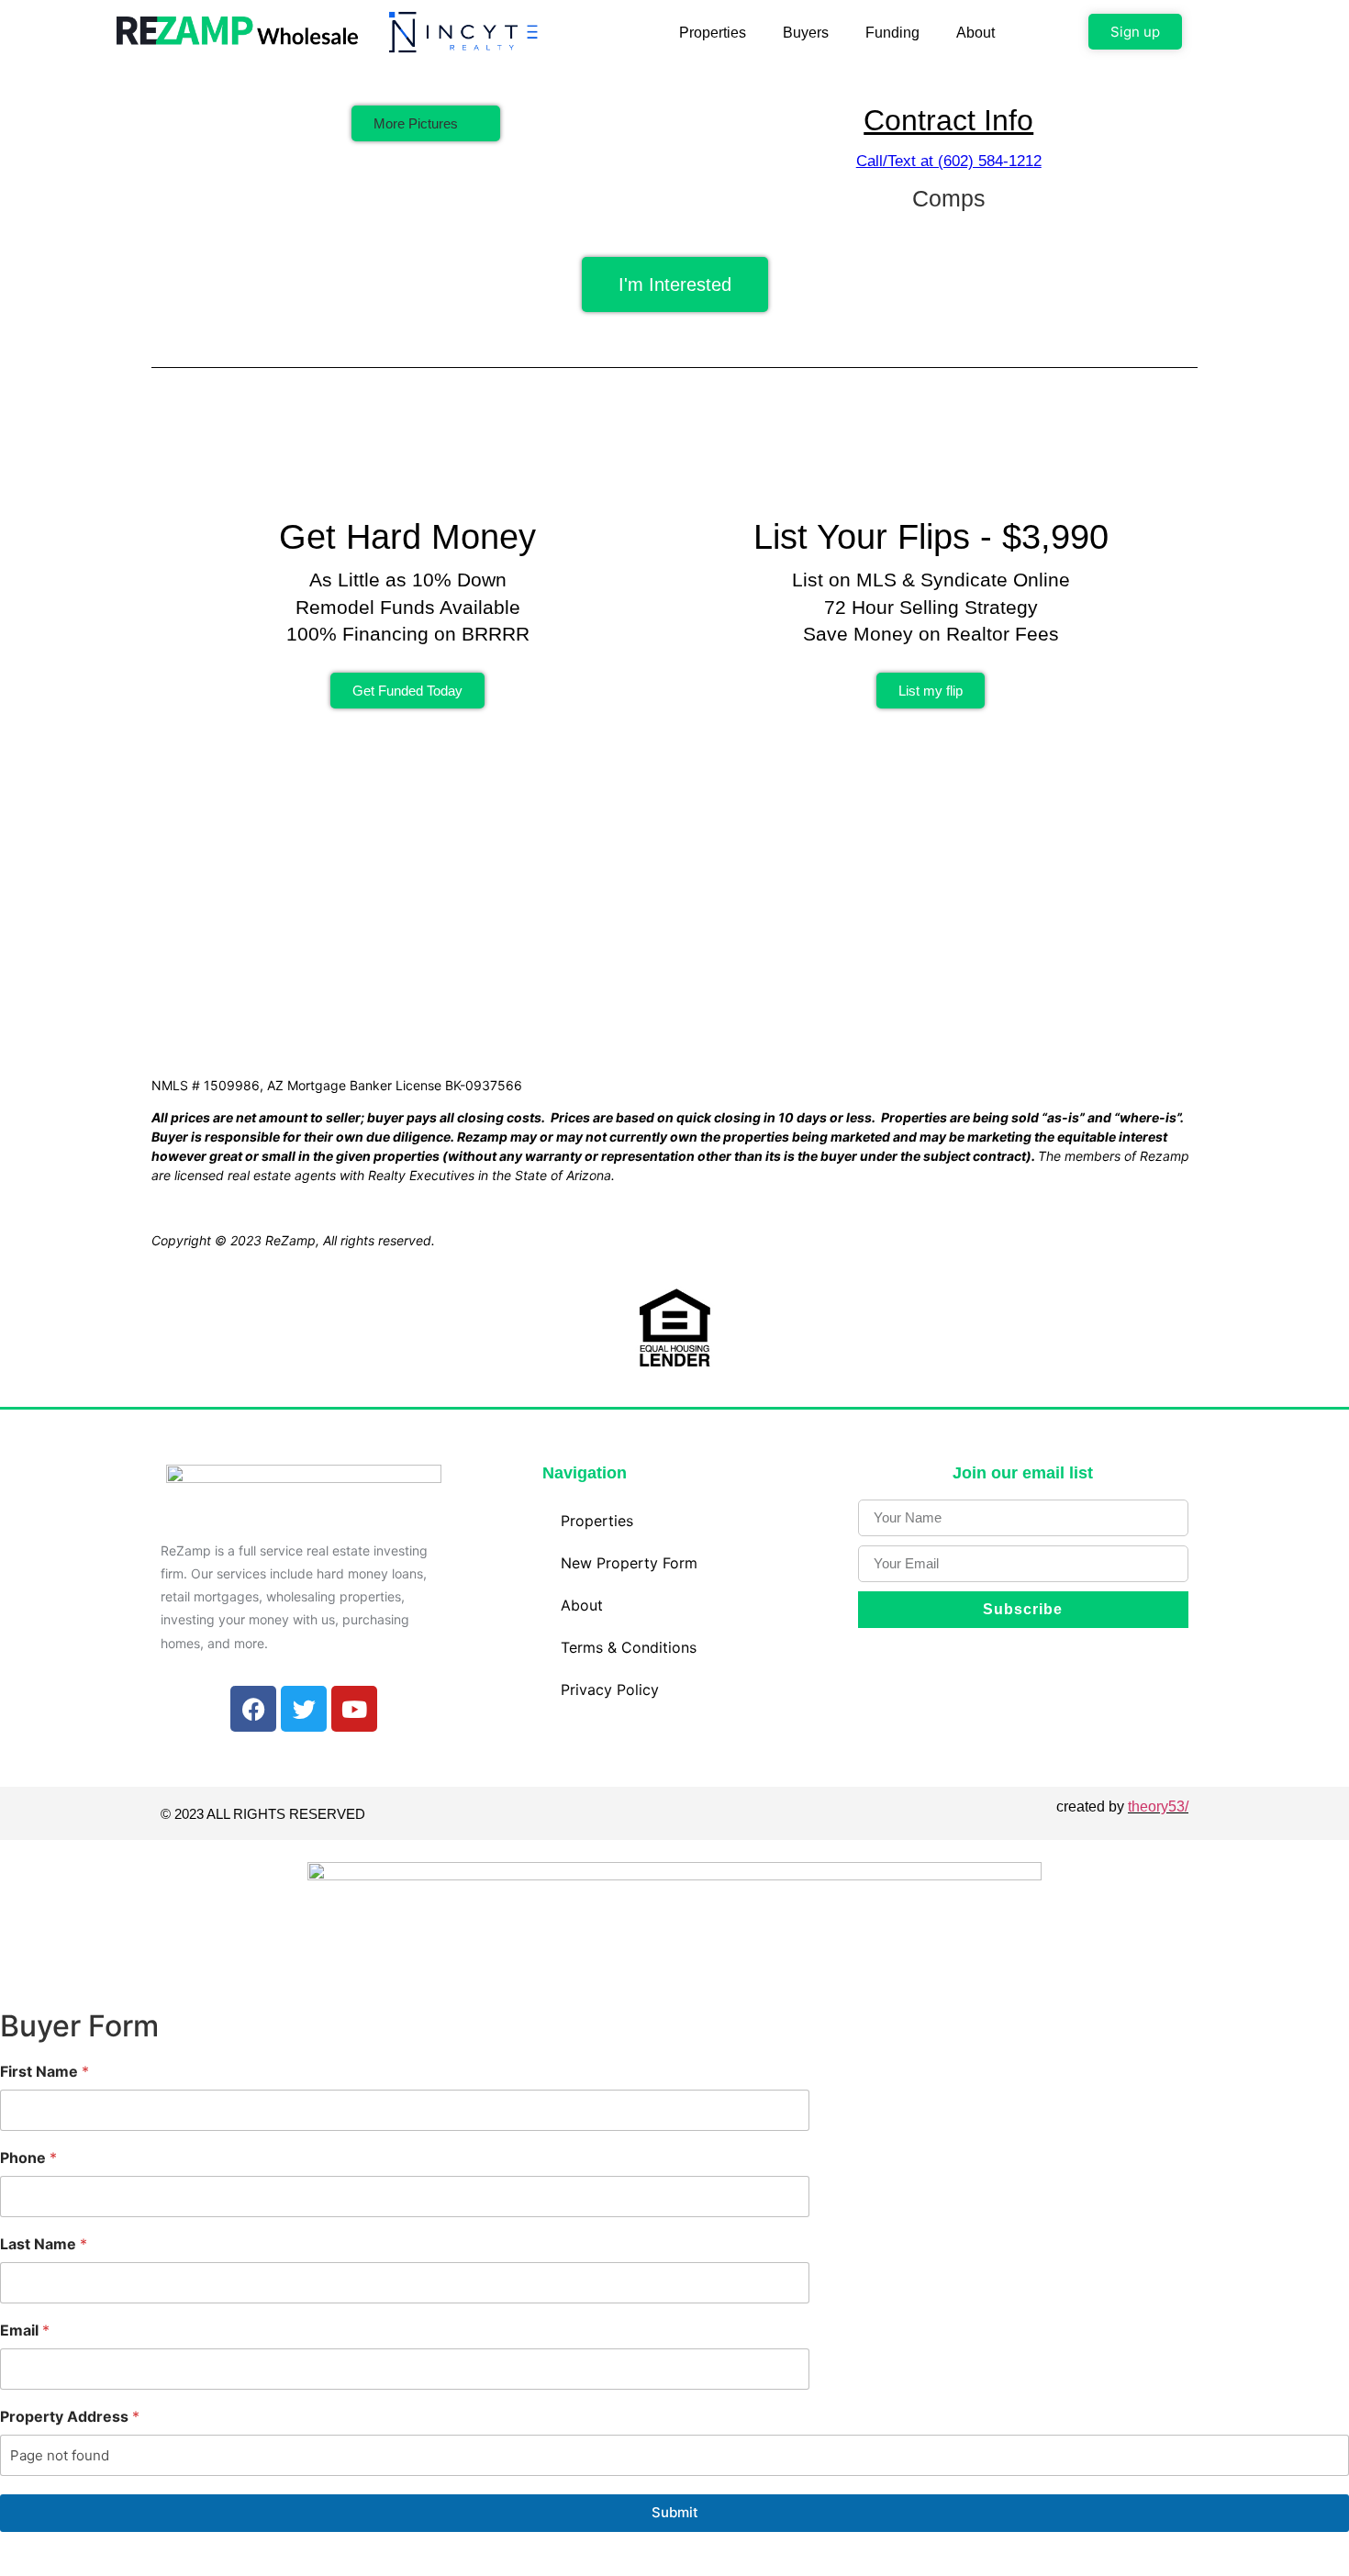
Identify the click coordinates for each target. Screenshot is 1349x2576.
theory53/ (1158, 1807)
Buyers (806, 33)
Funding (892, 33)
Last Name (44, 2244)
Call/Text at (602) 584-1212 (949, 161)
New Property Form (629, 1563)
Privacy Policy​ (610, 1689)
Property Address (70, 2417)
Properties (713, 33)
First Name (45, 2072)
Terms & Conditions (629, 1647)
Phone (28, 2158)
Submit (675, 2512)
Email (25, 2331)
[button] (426, 123)
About (976, 33)
